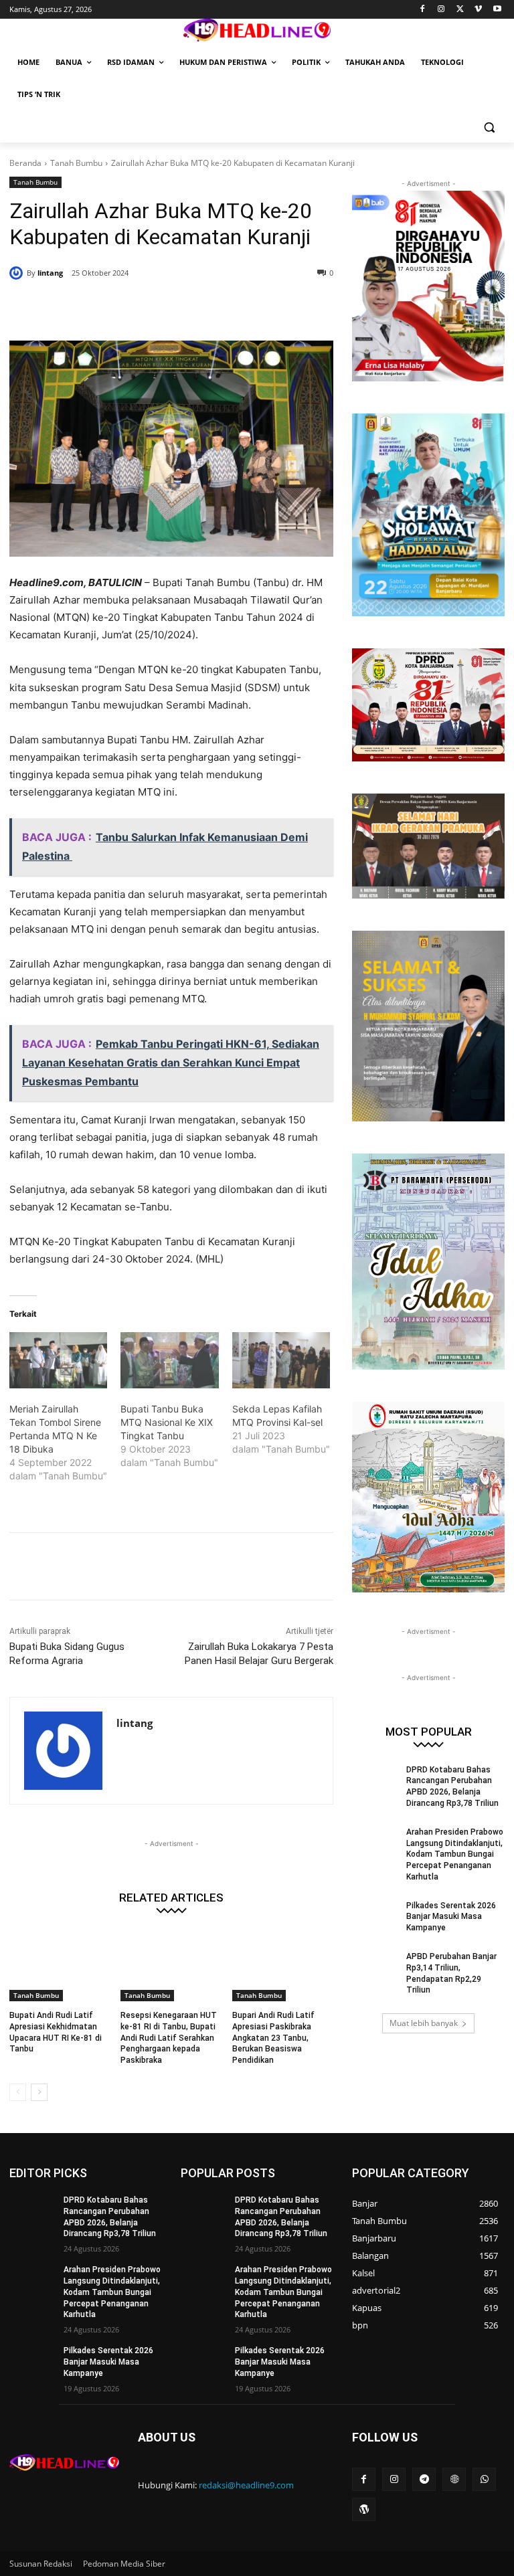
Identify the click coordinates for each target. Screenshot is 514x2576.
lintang (50, 273)
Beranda (25, 163)
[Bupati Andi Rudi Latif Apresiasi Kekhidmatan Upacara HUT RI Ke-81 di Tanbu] (60, 1966)
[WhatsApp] (202, 307)
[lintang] (18, 273)
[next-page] (39, 2092)
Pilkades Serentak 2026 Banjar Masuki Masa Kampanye (451, 1917)
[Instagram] (441, 10)
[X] (460, 10)
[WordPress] (364, 2509)
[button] (489, 127)
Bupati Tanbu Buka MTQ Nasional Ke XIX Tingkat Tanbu (167, 1422)
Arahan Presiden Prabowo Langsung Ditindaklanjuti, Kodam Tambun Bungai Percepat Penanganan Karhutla (455, 1854)
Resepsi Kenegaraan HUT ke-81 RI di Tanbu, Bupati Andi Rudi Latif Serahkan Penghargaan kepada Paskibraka (169, 2038)
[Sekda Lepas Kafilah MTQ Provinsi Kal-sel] (281, 1360)
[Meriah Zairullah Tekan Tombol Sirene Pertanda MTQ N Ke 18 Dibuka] (58, 1360)
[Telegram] (424, 2479)
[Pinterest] (171, 307)
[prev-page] (18, 2092)
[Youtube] (497, 10)
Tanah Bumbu (76, 163)
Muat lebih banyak (424, 2023)
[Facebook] (423, 10)
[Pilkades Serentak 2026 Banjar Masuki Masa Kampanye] (375, 1916)
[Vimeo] (478, 10)
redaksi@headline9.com (246, 2485)
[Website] (454, 2479)
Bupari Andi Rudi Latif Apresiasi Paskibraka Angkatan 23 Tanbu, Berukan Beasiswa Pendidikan (273, 2038)
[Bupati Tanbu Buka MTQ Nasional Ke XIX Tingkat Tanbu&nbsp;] (169, 1360)
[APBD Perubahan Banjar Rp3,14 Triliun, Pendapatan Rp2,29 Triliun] (375, 1967)
